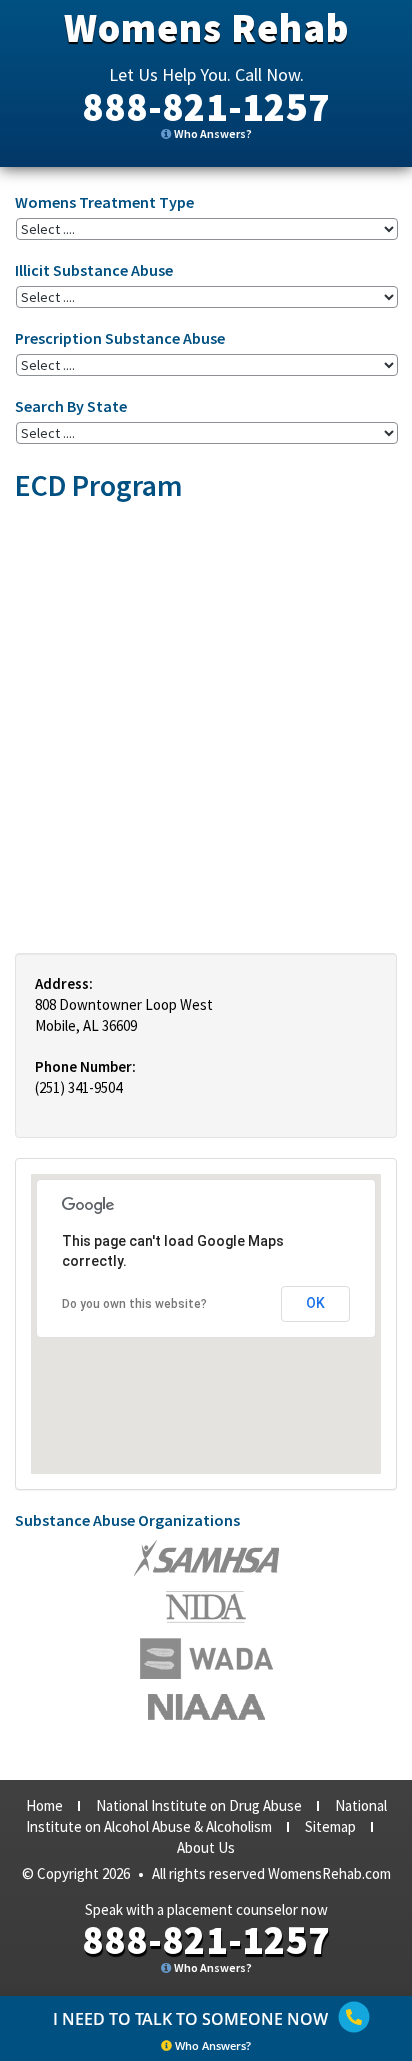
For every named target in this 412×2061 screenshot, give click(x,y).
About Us (206, 1847)
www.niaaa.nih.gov (206, 1707)
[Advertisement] (206, 727)
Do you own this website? (134, 1304)
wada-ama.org (206, 1607)
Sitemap (330, 1826)
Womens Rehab (206, 28)
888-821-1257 (206, 107)
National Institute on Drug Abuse (199, 1805)
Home (44, 1805)
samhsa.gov (206, 1558)
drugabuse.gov (206, 1658)
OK (315, 1303)
